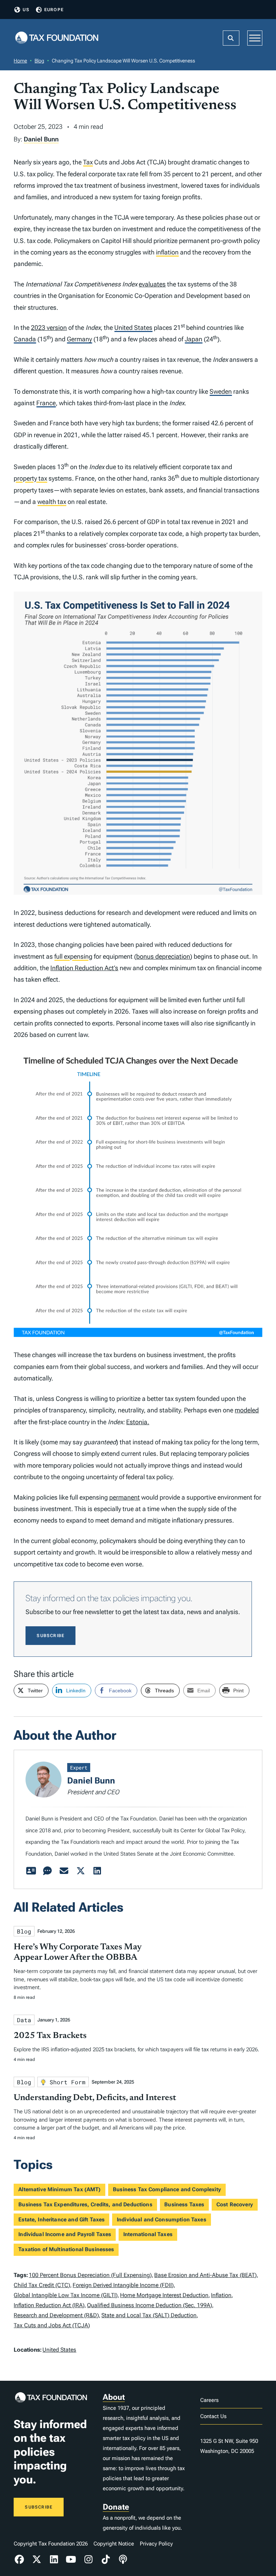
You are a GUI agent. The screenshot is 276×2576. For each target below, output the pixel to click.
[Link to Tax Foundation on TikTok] (106, 2559)
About (114, 2397)
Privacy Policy (156, 2544)
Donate (116, 2507)
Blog (39, 61)
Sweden (221, 391)
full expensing (73, 956)
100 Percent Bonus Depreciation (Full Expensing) (90, 2275)
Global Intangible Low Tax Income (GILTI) (66, 2295)
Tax (88, 162)
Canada (25, 339)
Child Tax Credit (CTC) (42, 2285)
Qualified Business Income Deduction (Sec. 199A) (149, 2305)
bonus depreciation (163, 956)
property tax (30, 478)
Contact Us (213, 2416)
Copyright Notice (114, 2544)
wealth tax (52, 502)
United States (133, 328)
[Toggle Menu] (255, 38)
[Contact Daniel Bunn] (64, 1871)
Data (24, 2020)
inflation (167, 252)
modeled (247, 1410)
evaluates (152, 284)
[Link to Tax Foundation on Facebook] (19, 2559)
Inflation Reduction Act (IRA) (49, 2305)
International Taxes (148, 2234)
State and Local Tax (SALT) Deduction (149, 2315)
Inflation (221, 2295)
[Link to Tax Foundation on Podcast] (123, 2559)
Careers (209, 2400)
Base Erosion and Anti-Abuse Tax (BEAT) (205, 2275)
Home (20, 61)
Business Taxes (184, 2205)
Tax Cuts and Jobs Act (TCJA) (52, 2325)
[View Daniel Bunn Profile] (31, 1871)
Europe (54, 10)
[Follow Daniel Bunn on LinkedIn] (97, 1871)
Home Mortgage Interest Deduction (164, 2295)
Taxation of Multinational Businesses (66, 2249)
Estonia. (138, 1422)
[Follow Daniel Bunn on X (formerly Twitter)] (80, 1871)
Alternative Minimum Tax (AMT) (59, 2189)
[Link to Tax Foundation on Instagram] (88, 2559)
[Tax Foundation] (57, 38)
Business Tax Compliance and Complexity (167, 2189)
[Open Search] (231, 38)
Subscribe (50, 1636)
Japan (194, 339)
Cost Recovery (235, 2205)
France (46, 403)
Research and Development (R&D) (56, 2315)
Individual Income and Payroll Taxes (65, 2234)
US (26, 10)
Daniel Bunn (41, 139)
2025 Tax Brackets (50, 2036)
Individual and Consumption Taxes (162, 2220)
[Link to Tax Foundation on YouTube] (71, 2559)
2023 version (49, 328)
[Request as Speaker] (47, 1871)
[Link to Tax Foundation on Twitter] (37, 2559)
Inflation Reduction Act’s (84, 968)
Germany (79, 339)
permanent (125, 1497)
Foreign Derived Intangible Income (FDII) (123, 2285)
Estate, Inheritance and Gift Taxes (61, 2220)
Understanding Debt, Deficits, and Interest (95, 2098)
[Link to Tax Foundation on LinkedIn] (54, 2559)
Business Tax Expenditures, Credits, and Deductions (85, 2205)
